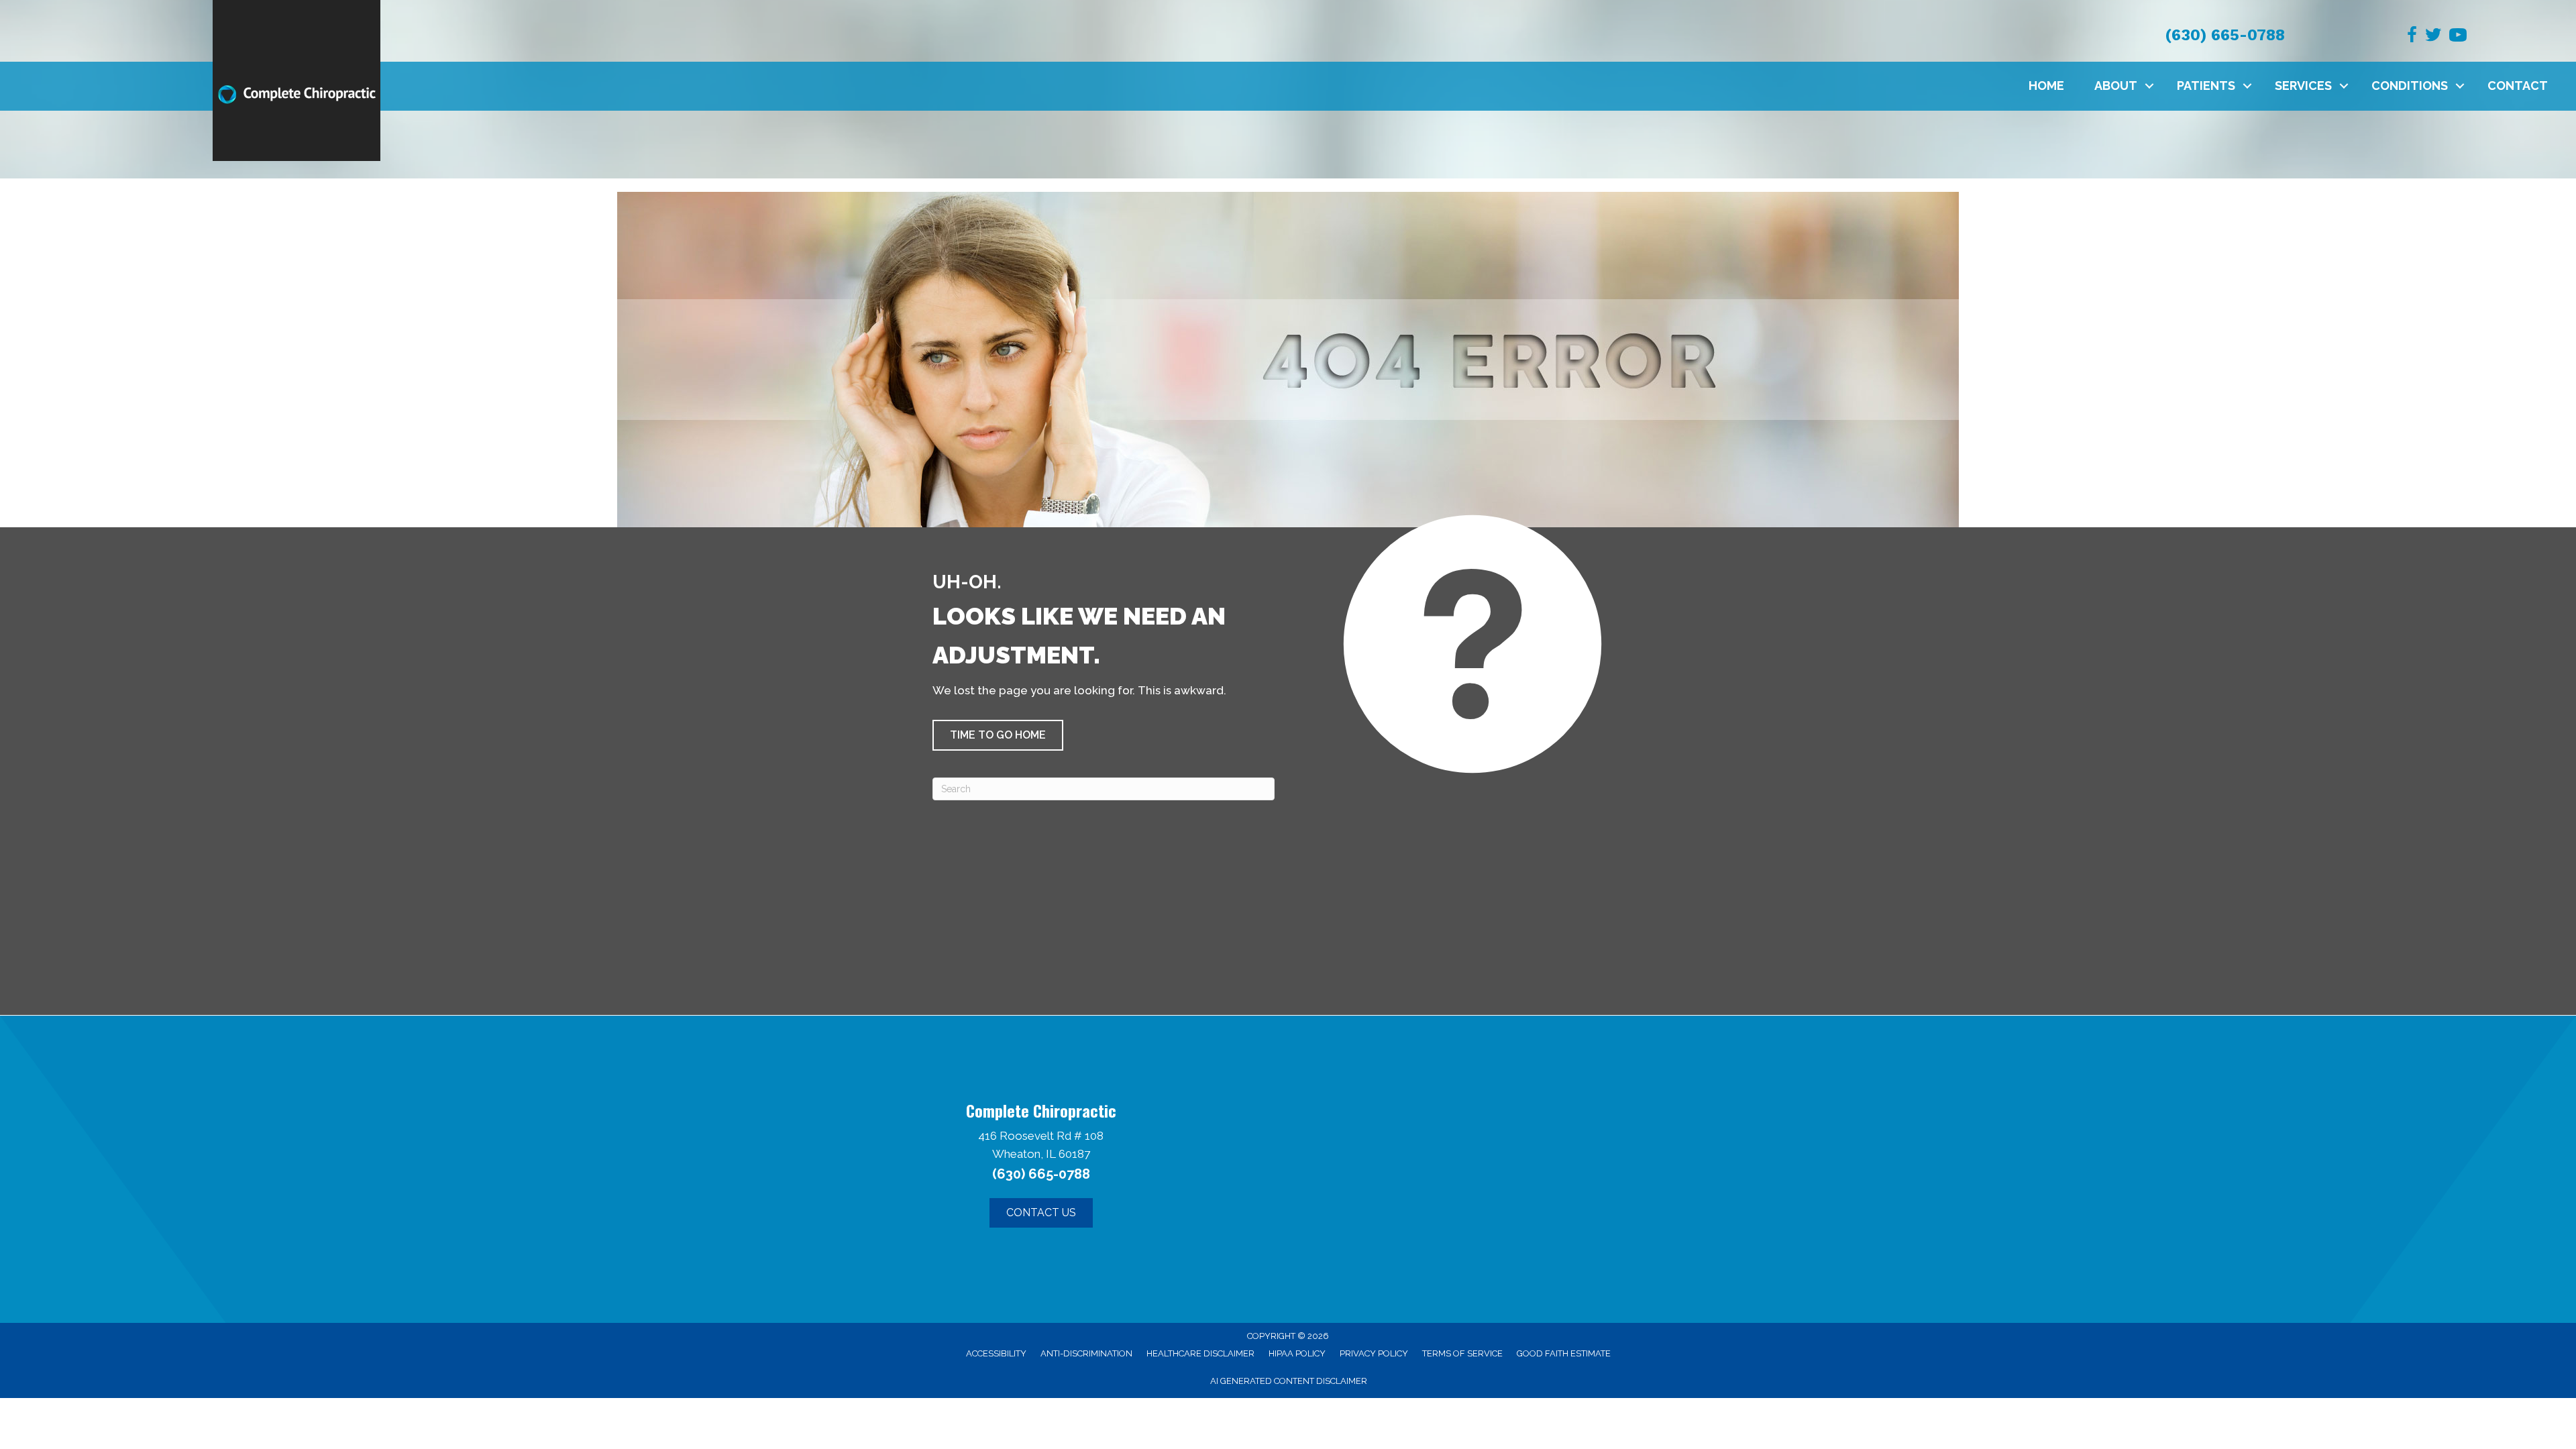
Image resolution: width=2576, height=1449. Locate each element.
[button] (2149, 86)
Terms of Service (1462, 1353)
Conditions (2410, 86)
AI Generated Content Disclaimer (1289, 1381)
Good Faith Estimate (1564, 1353)
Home (2046, 86)
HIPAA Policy (1297, 1353)
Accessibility (996, 1353)
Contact (2518, 86)
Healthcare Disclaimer (1200, 1353)
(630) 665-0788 (2225, 35)
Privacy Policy (1374, 1353)
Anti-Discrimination (1086, 1353)
